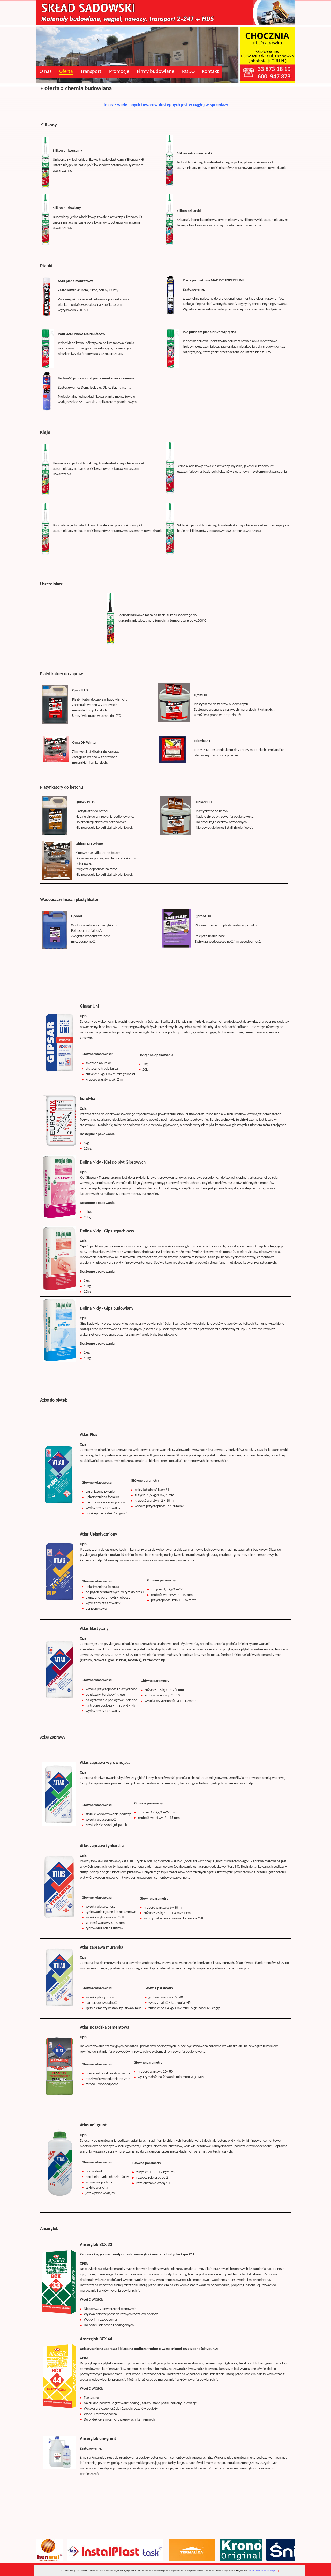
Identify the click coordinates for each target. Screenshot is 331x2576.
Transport (91, 72)
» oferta (50, 89)
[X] (277, 2571)
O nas (46, 72)
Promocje (119, 72)
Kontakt (210, 72)
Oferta (66, 72)
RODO (188, 72)
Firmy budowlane (156, 72)
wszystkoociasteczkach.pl (262, 2571)
